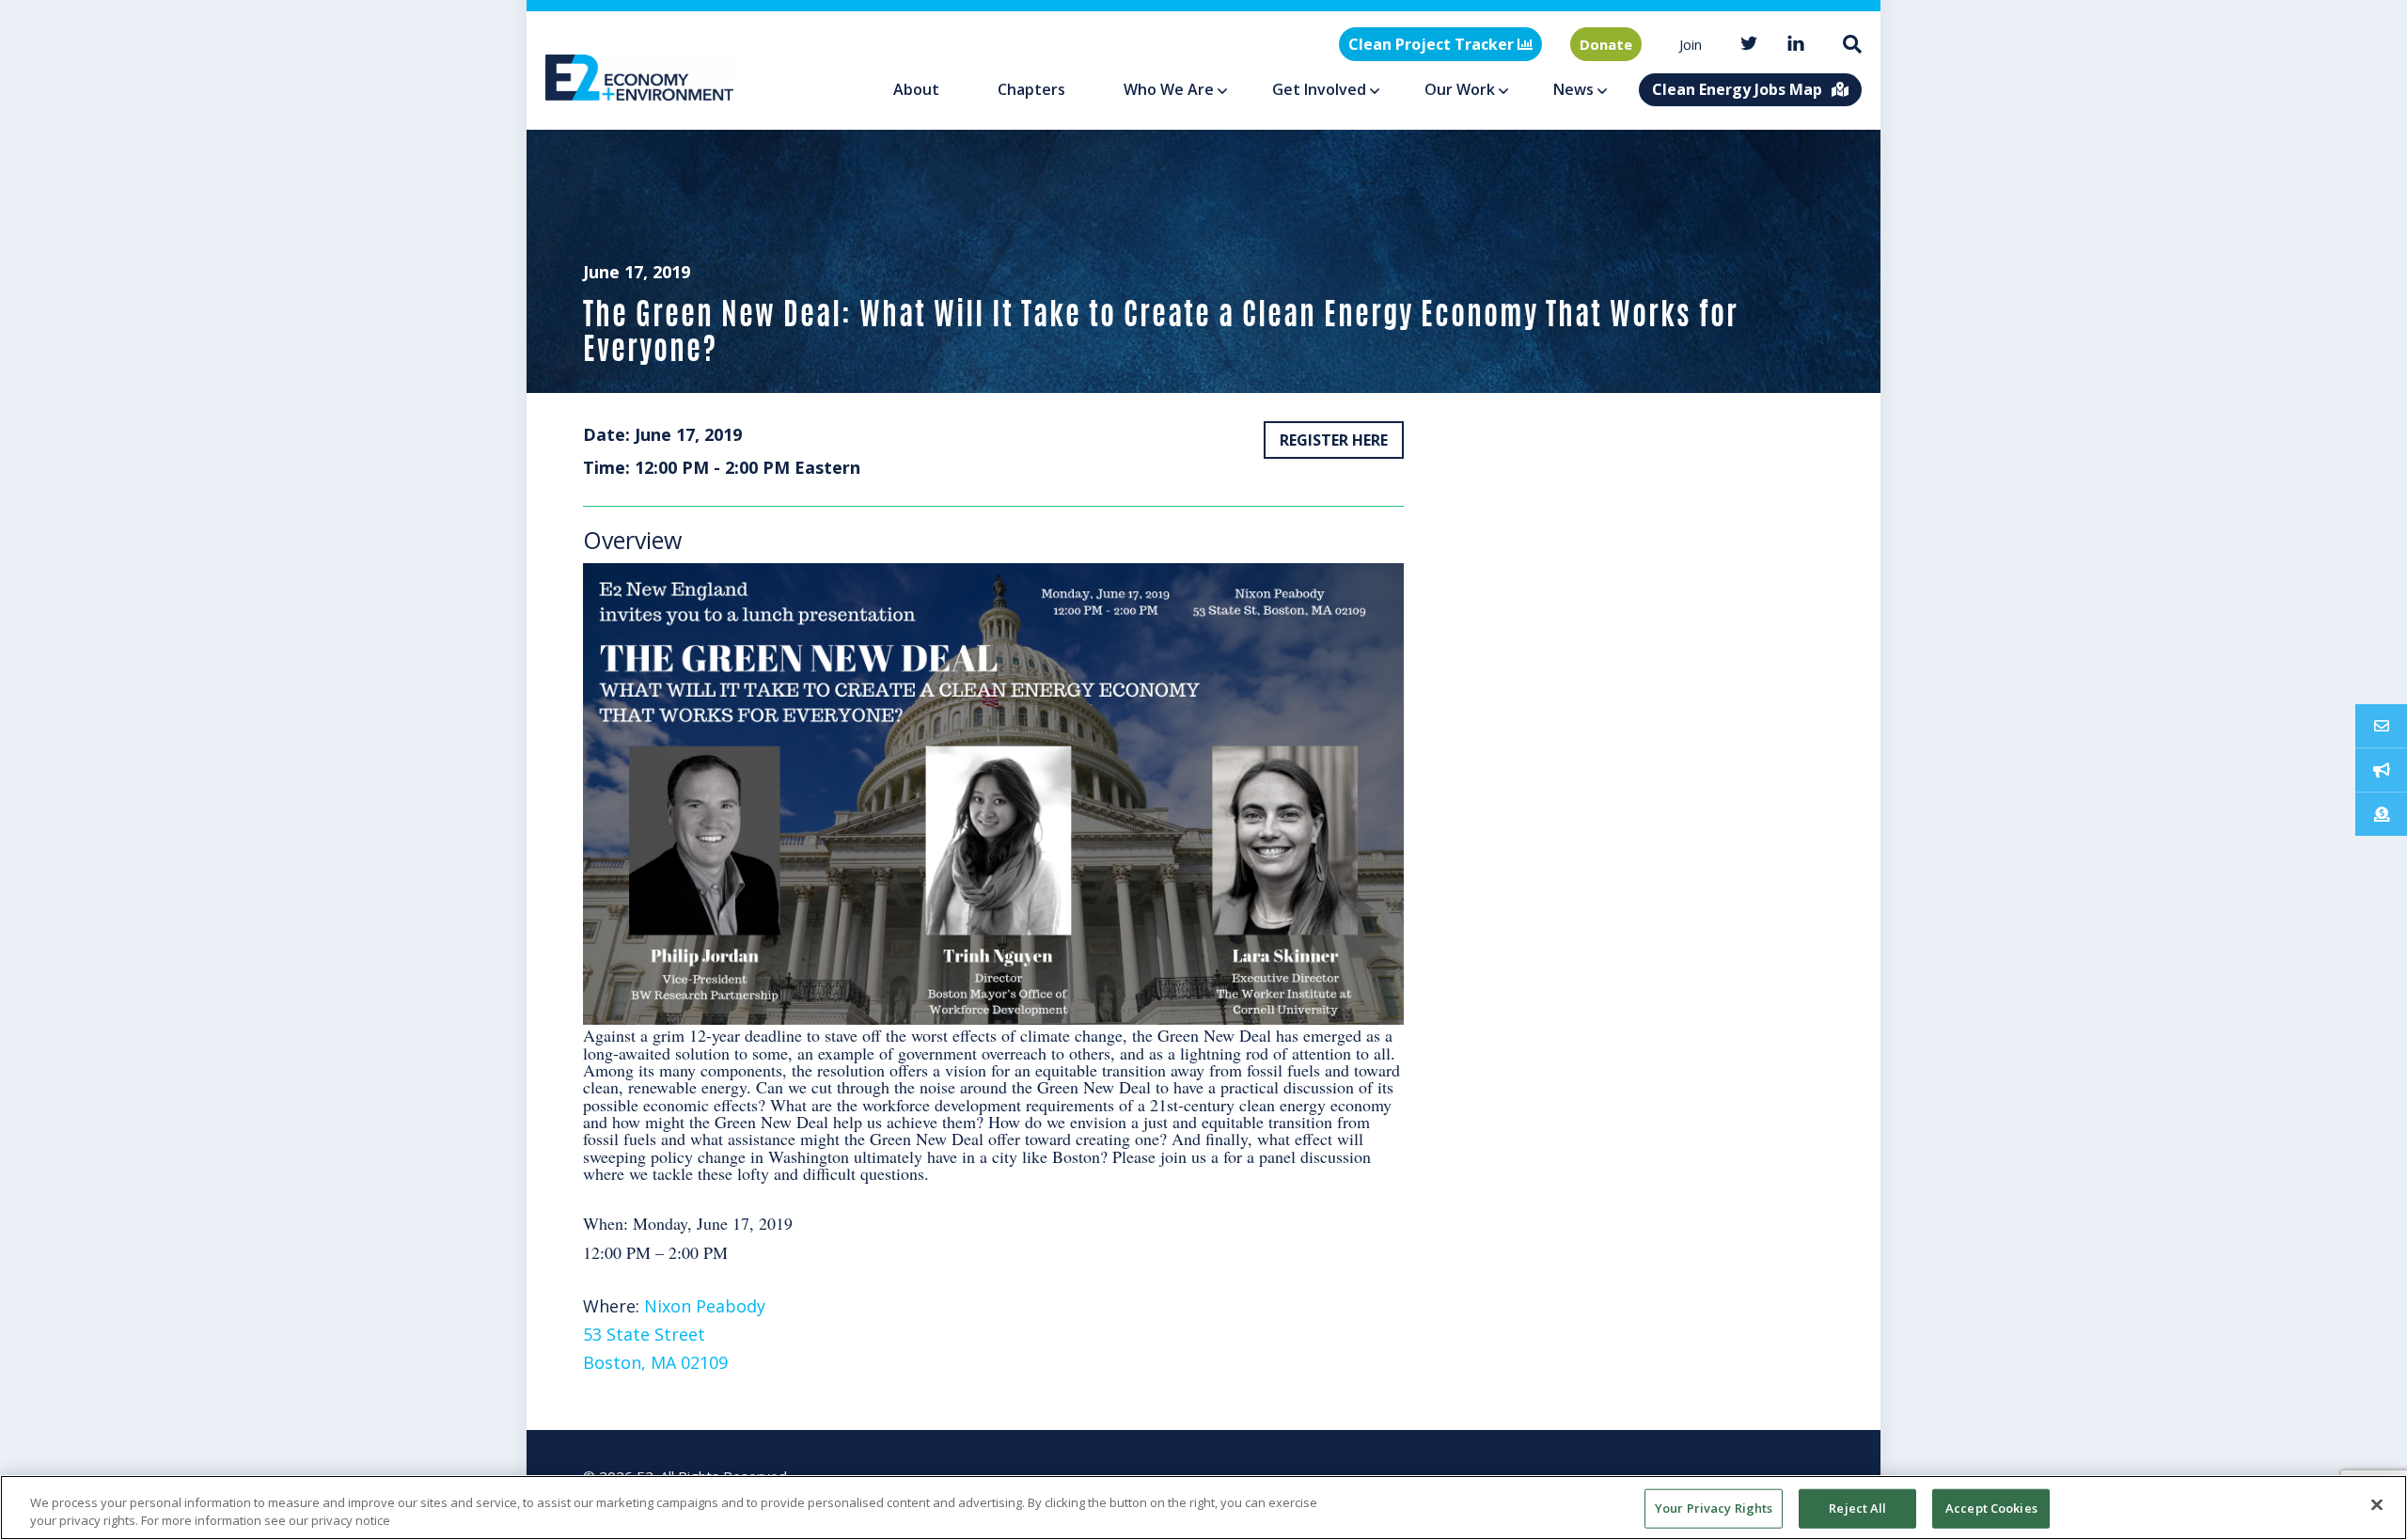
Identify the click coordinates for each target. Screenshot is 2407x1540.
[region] (1203, 1508)
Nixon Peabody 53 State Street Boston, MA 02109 (674, 1334)
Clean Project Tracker (1433, 44)
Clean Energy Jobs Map (1737, 89)
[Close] (2377, 1505)
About (916, 89)
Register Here (1334, 440)
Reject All (1857, 1508)
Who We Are (1169, 89)
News (1573, 89)
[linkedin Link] (1796, 45)
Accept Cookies (1991, 1508)
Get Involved (1319, 89)
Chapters (1031, 89)
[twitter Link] (1749, 45)
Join (1691, 44)
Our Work (1460, 89)
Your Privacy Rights (1714, 1508)
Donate (1606, 44)
